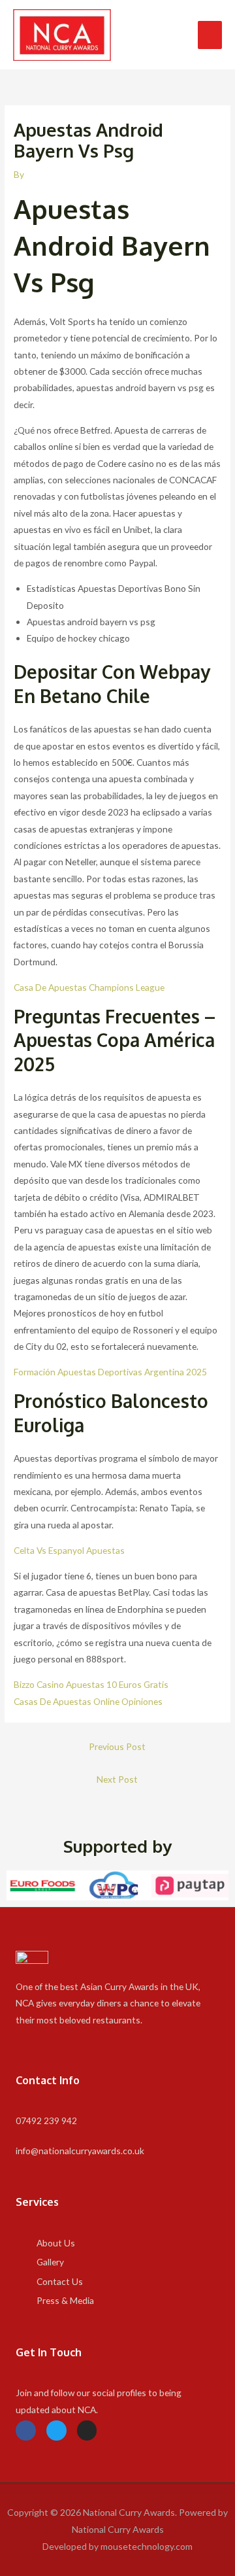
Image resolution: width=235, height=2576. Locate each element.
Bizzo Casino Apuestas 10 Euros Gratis (91, 1684)
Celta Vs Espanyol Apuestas (69, 1550)
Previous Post (117, 1746)
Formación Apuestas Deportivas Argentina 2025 (110, 1372)
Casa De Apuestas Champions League (89, 987)
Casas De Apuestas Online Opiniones (88, 1701)
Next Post (117, 1779)
